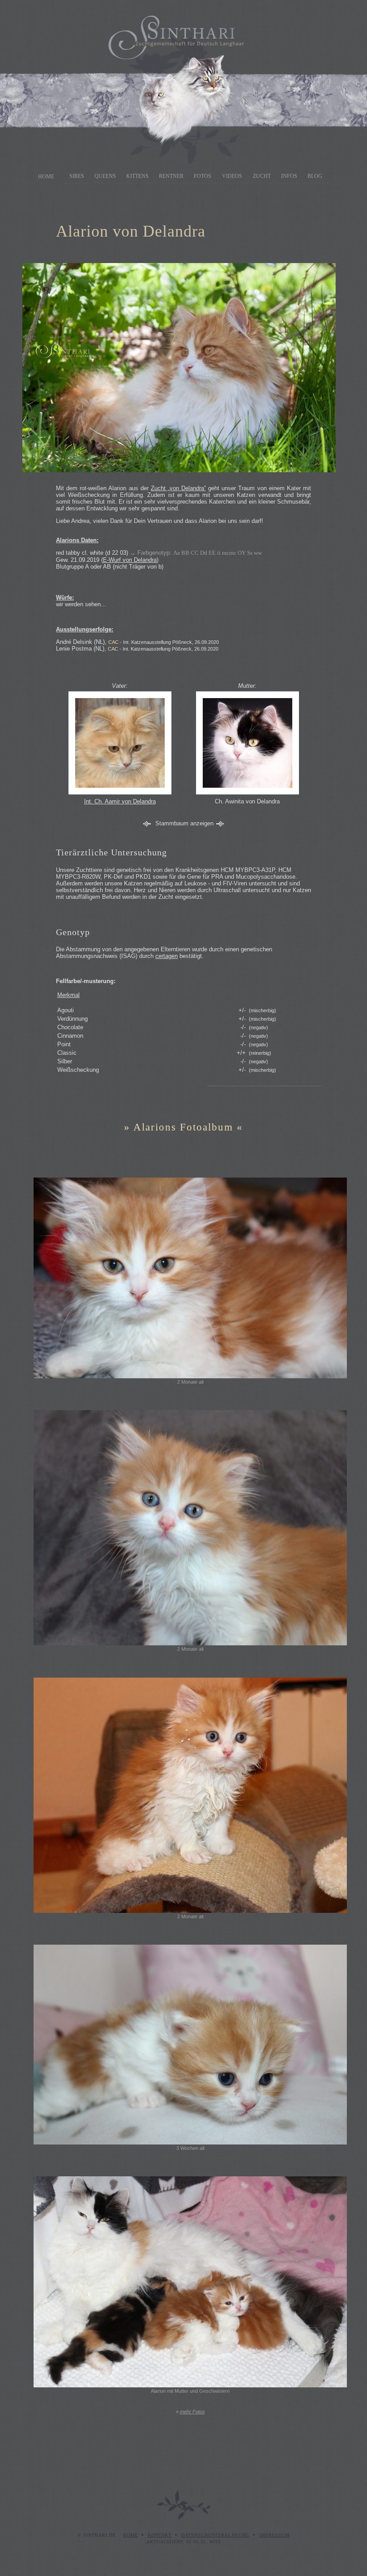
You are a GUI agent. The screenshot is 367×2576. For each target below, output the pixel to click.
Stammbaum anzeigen (184, 823)
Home (46, 177)
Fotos (203, 176)
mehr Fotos (192, 2412)
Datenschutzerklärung (215, 2535)
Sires (77, 176)
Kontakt (160, 2535)
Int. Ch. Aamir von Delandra (120, 801)
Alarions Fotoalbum (183, 1127)
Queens (105, 176)
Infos (289, 176)
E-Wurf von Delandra (130, 560)
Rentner (171, 176)
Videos (232, 176)
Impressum (274, 2535)
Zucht (262, 176)
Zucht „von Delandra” (178, 488)
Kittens (137, 176)
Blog (315, 176)
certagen (166, 956)
